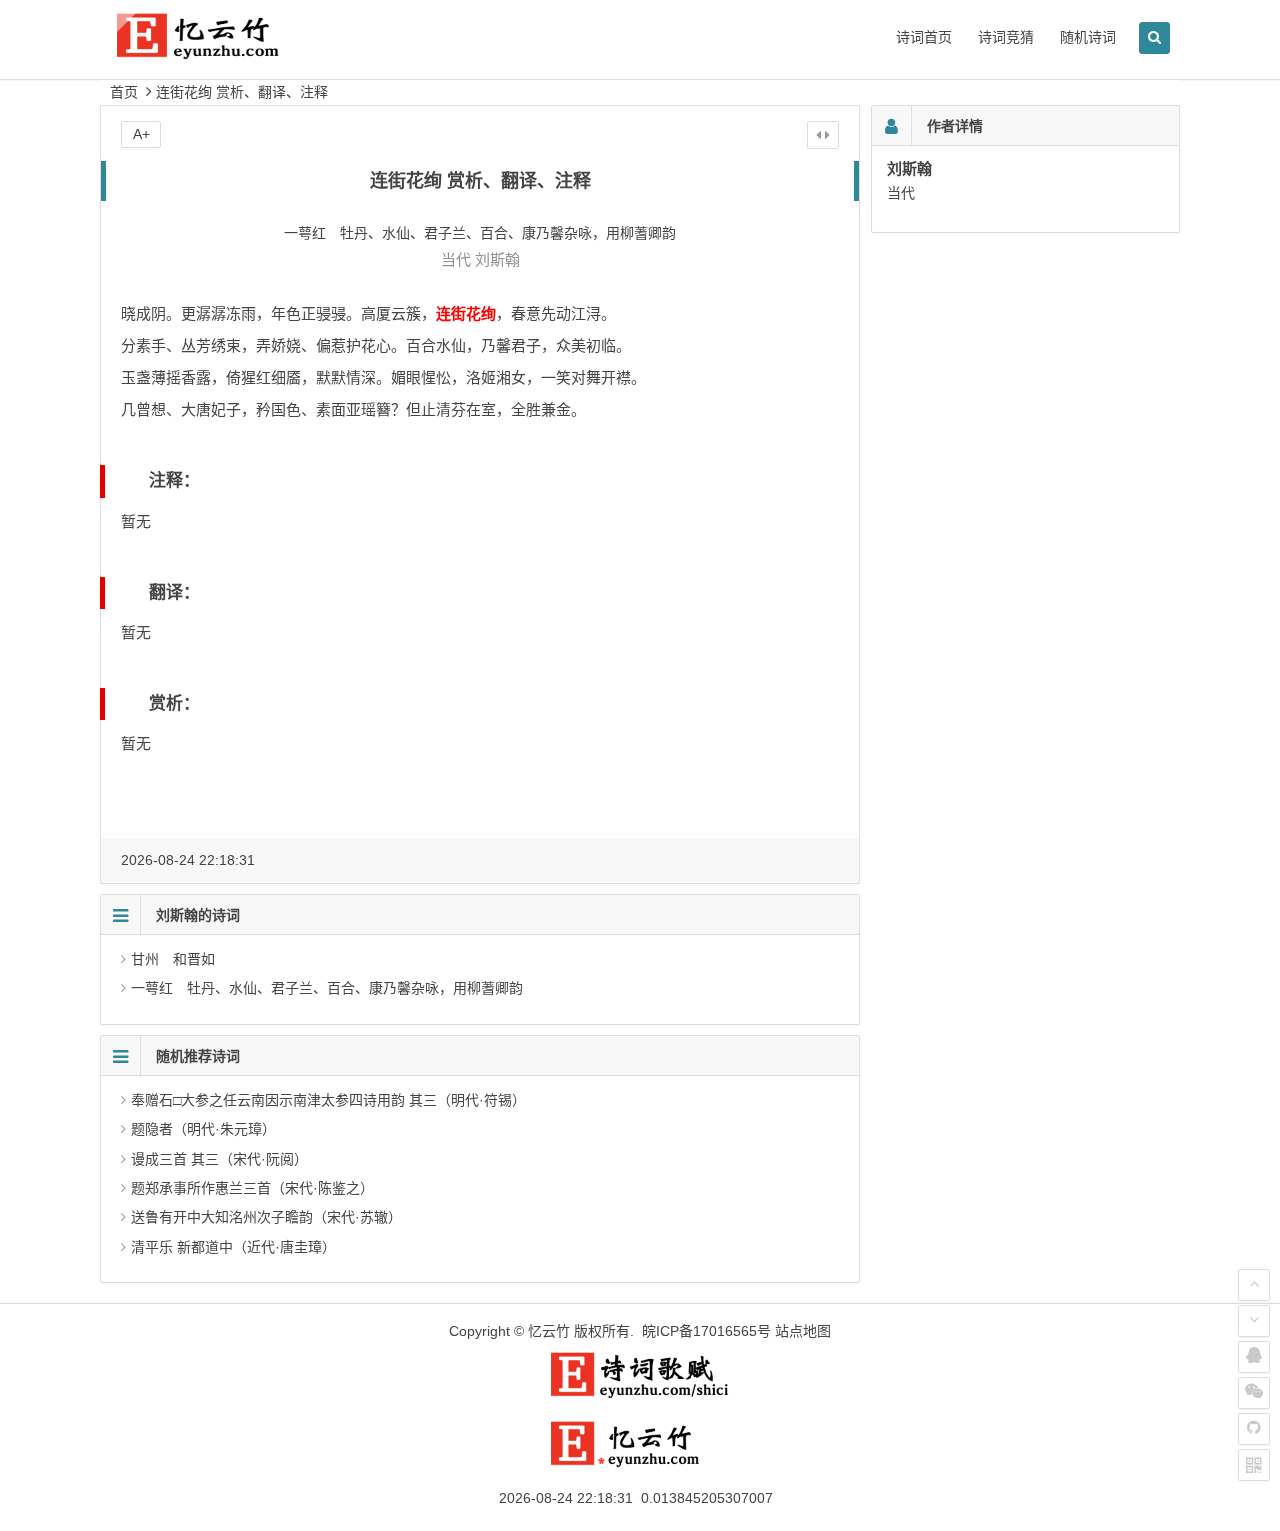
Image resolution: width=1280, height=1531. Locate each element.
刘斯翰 (497, 259)
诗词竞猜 (1006, 37)
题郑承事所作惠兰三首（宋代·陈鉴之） (252, 1188)
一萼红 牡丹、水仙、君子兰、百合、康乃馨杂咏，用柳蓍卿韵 (327, 988)
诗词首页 (924, 37)
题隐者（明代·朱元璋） (203, 1129)
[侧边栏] (823, 135)
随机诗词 (1088, 37)
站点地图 (803, 1331)
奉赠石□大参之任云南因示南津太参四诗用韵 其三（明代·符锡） (328, 1100)
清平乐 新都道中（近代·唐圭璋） (233, 1247)
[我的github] (1254, 1429)
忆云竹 (549, 1331)
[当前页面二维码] (1254, 1465)
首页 (124, 92)
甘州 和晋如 (173, 959)
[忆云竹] (220, 51)
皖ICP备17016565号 (706, 1331)
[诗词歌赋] (640, 1394)
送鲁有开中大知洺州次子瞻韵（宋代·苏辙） (266, 1217)
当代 (456, 259)
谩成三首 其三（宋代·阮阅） (219, 1159)
